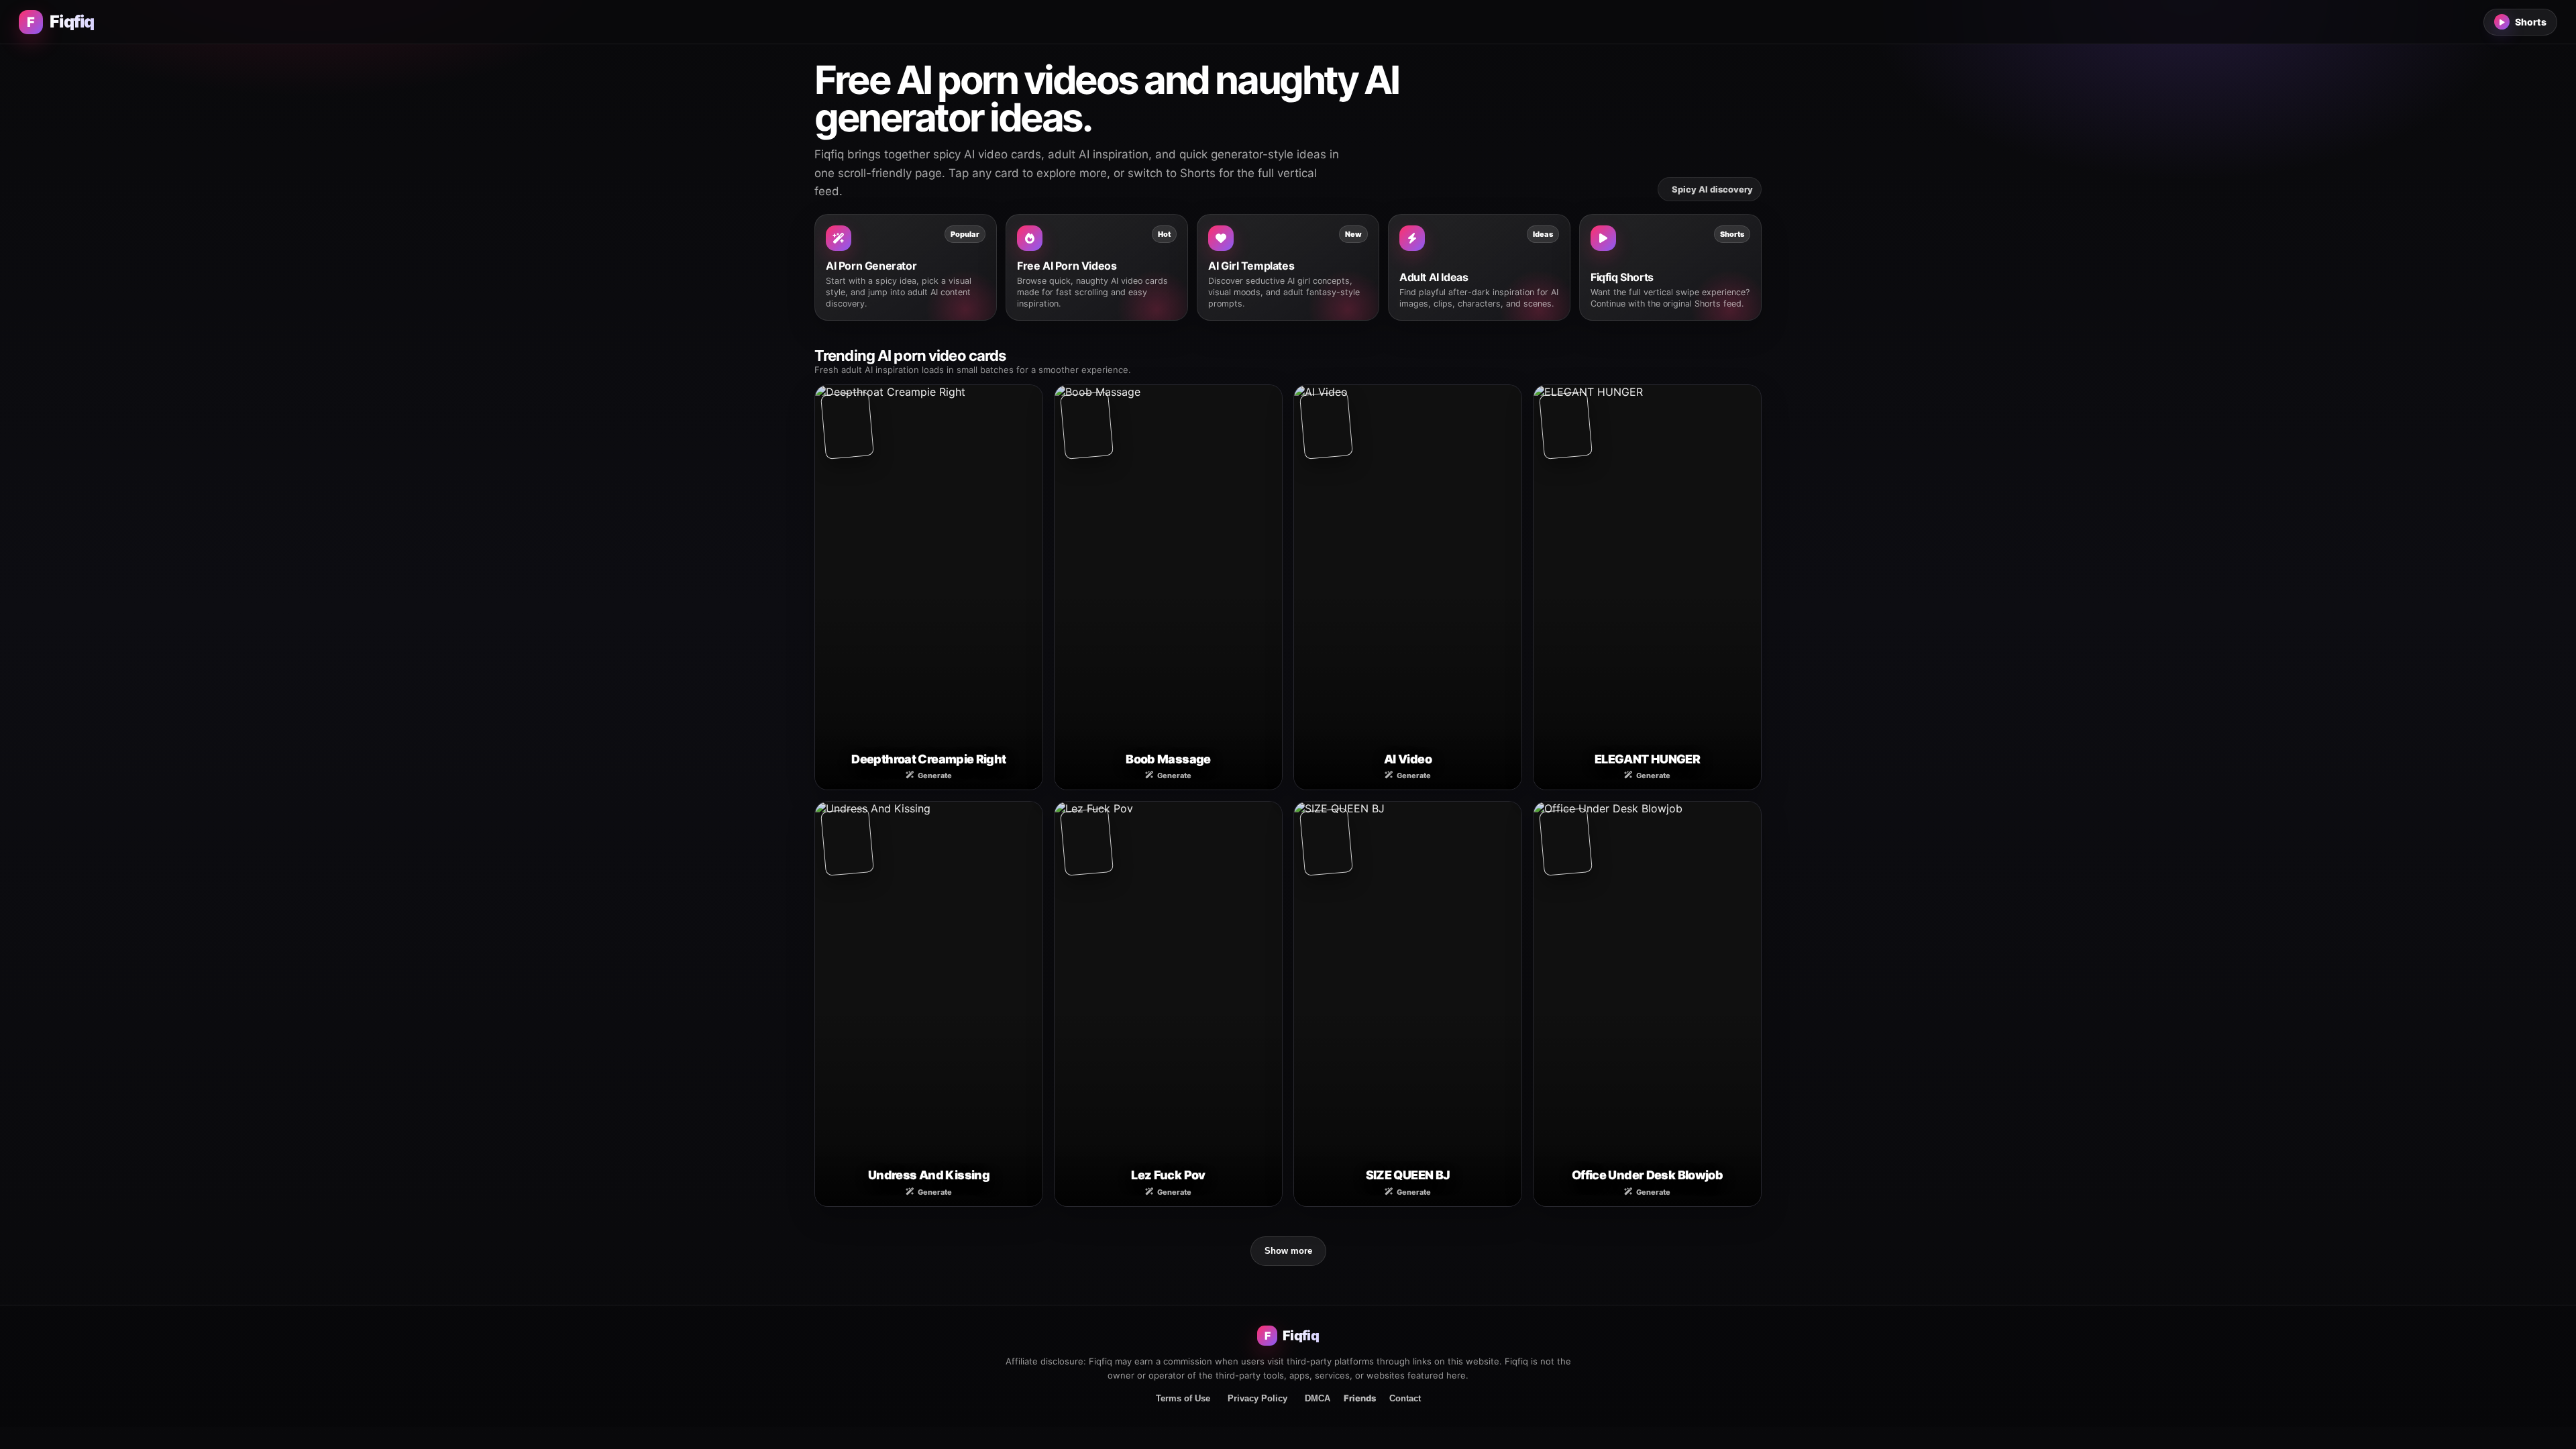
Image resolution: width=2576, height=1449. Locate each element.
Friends (1360, 1398)
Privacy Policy (1257, 1398)
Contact (1405, 1398)
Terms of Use (1183, 1398)
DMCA (1318, 1398)
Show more (1288, 1251)
